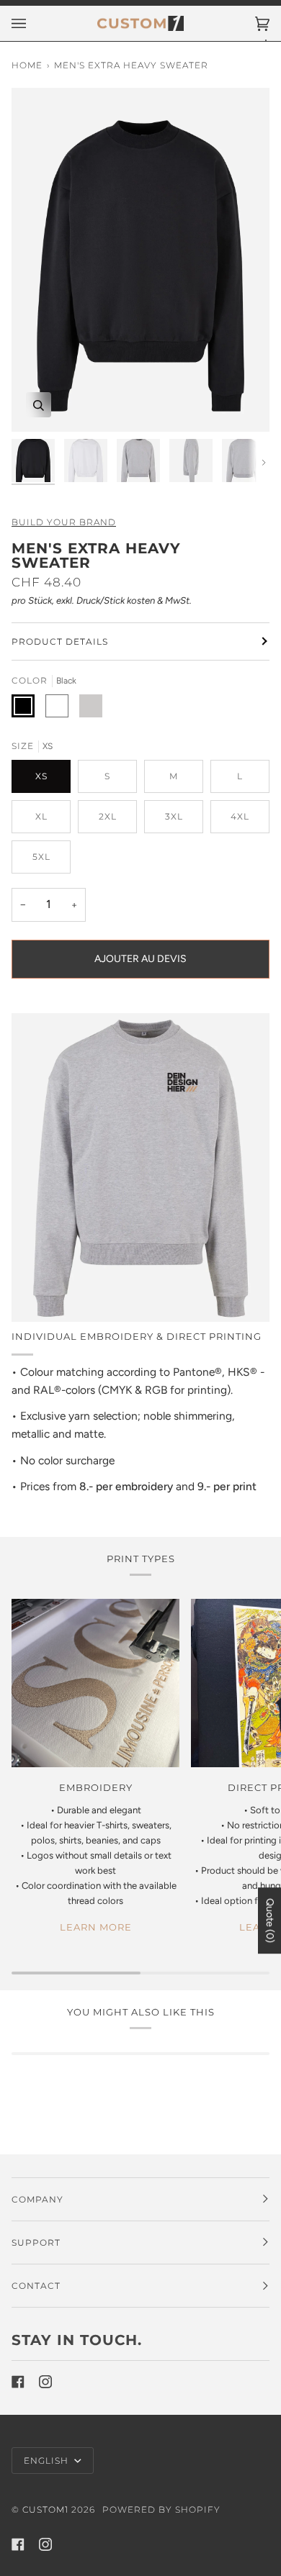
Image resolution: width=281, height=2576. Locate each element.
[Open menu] (33, 23)
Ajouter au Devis (140, 959)
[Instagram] (45, 2382)
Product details (60, 641)
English (48, 2461)
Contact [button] (36, 2286)
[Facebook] (18, 2382)
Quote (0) (270, 1920)
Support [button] (36, 2242)
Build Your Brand (64, 522)
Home (27, 65)
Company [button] (37, 2199)
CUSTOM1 (45, 2509)
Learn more (96, 1927)
